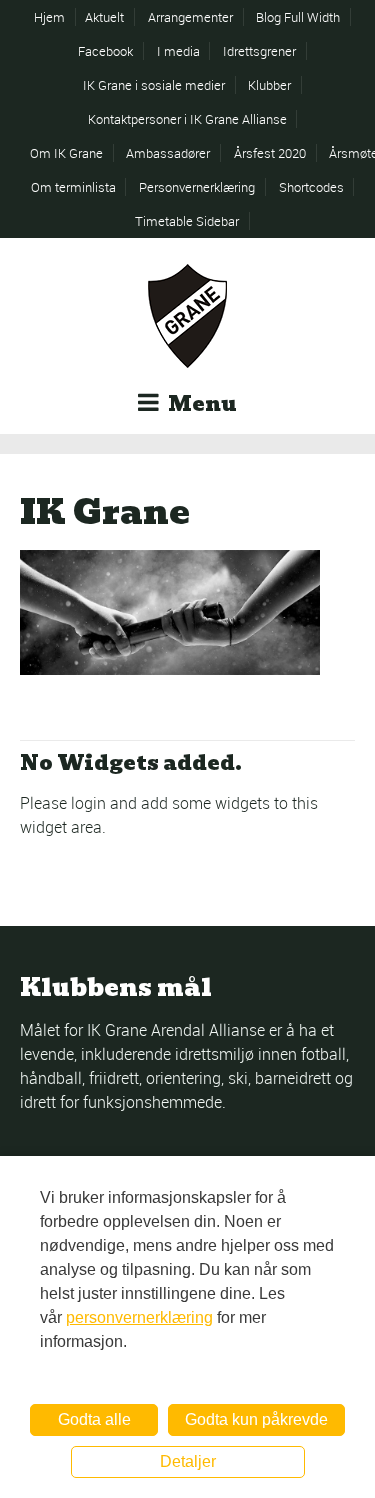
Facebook (105, 51)
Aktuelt (104, 17)
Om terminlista (73, 187)
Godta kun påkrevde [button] (256, 1419)
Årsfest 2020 (270, 153)
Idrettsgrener (259, 51)
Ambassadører (168, 153)
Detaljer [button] (188, 1461)
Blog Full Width (298, 17)
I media (178, 51)
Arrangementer (190, 17)
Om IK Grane (66, 153)
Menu (200, 404)
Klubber (269, 85)
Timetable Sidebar (187, 221)
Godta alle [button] (94, 1419)
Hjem (49, 17)
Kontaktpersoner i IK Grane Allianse (187, 119)
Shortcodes (311, 187)
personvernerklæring (139, 1317)
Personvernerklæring (197, 187)
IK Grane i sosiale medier (154, 85)
